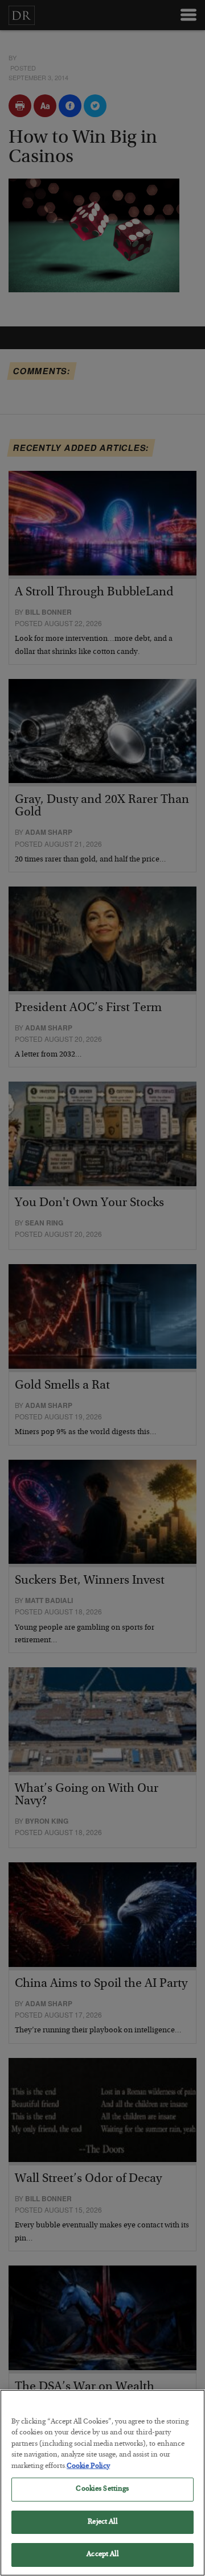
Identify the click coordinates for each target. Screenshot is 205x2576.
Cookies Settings (102, 2489)
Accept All (102, 2555)
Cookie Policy (88, 2467)
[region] (102, 2483)
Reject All (102, 2522)
